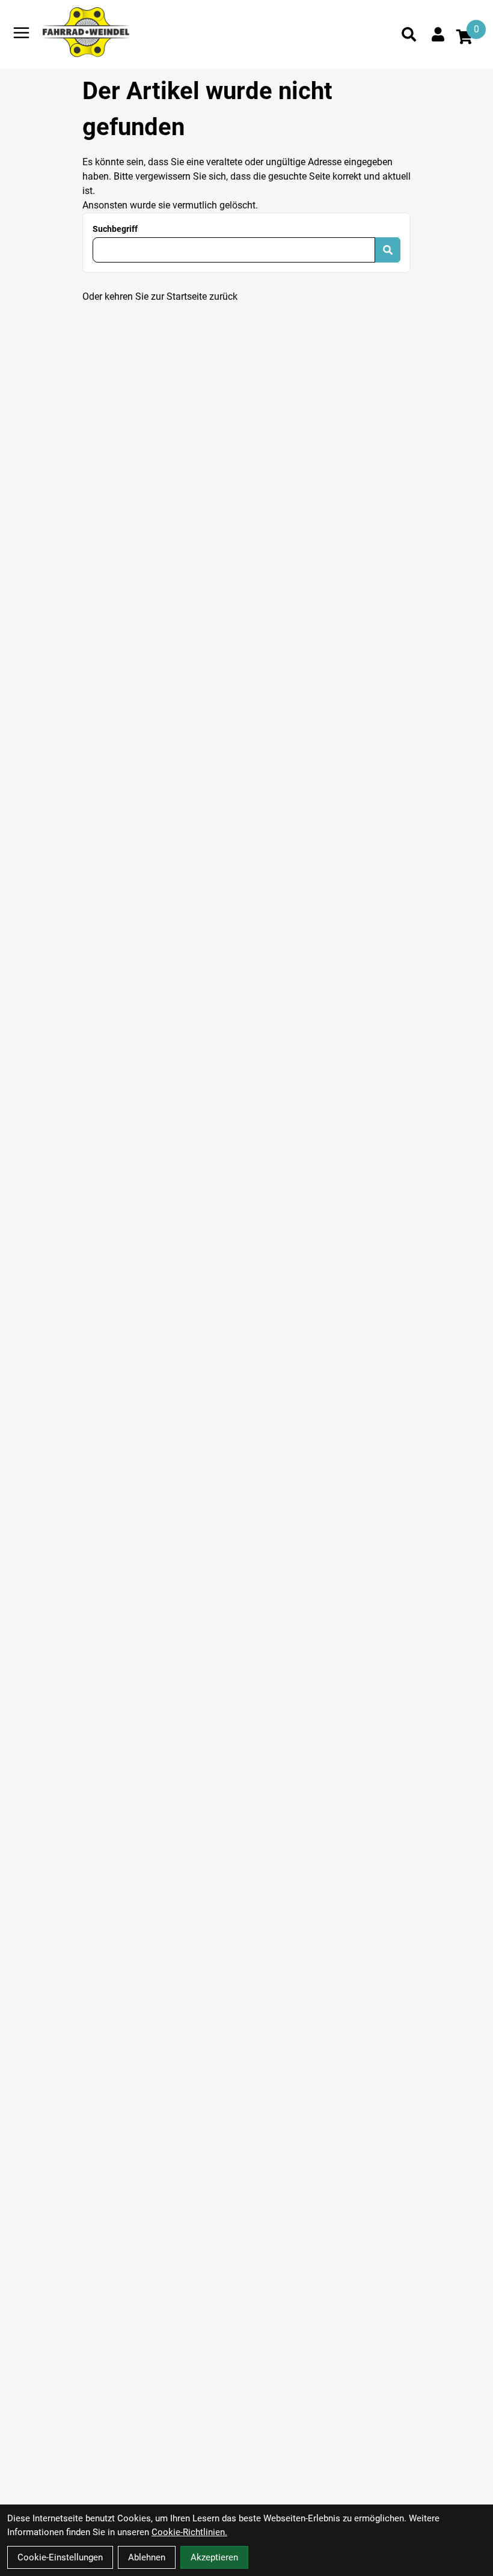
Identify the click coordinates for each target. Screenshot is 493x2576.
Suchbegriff (115, 229)
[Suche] (409, 34)
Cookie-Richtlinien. (189, 2532)
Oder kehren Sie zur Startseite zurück (160, 296)
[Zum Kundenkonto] (438, 34)
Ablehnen (147, 2557)
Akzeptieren (214, 2557)
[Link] (21, 33)
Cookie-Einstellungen (60, 2557)
